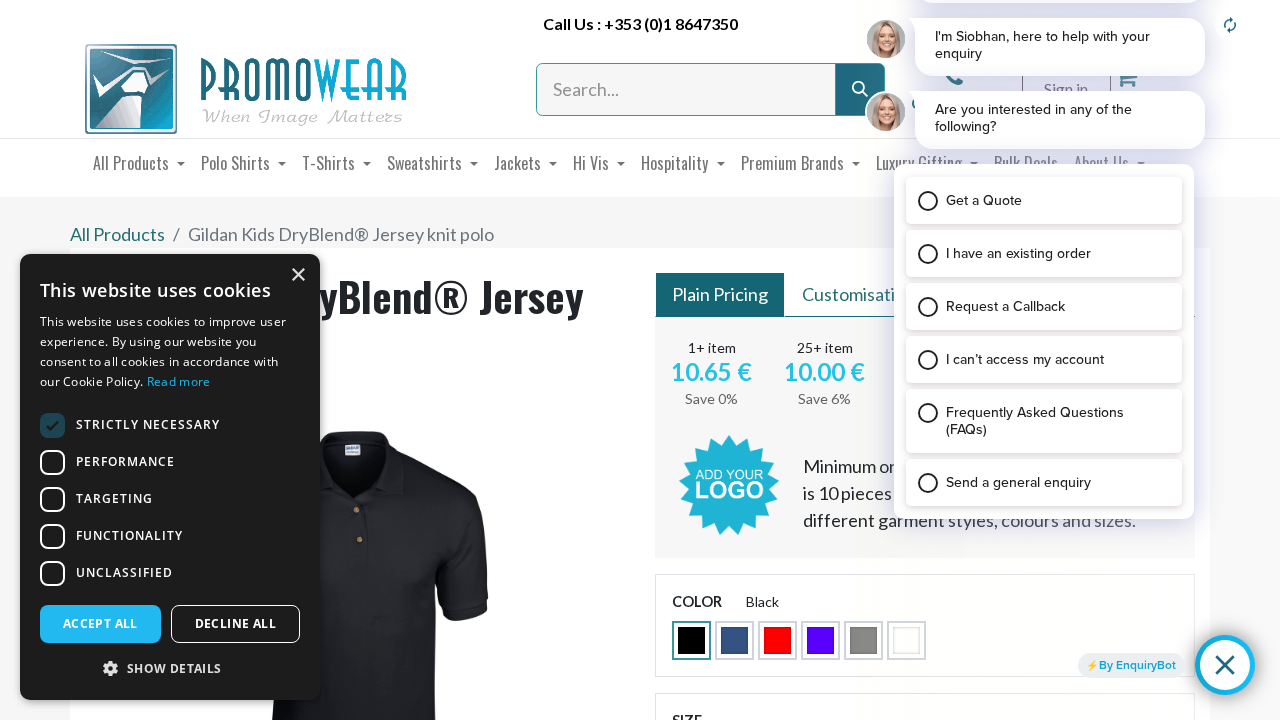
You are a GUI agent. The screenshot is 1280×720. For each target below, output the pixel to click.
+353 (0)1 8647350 (671, 23)
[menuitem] (139, 163)
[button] (170, 668)
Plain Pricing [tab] (720, 294)
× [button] (297, 275)
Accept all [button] (100, 623)
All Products (117, 234)
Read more (179, 381)
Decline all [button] (235, 623)
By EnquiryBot (1137, 665)
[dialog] (170, 477)
